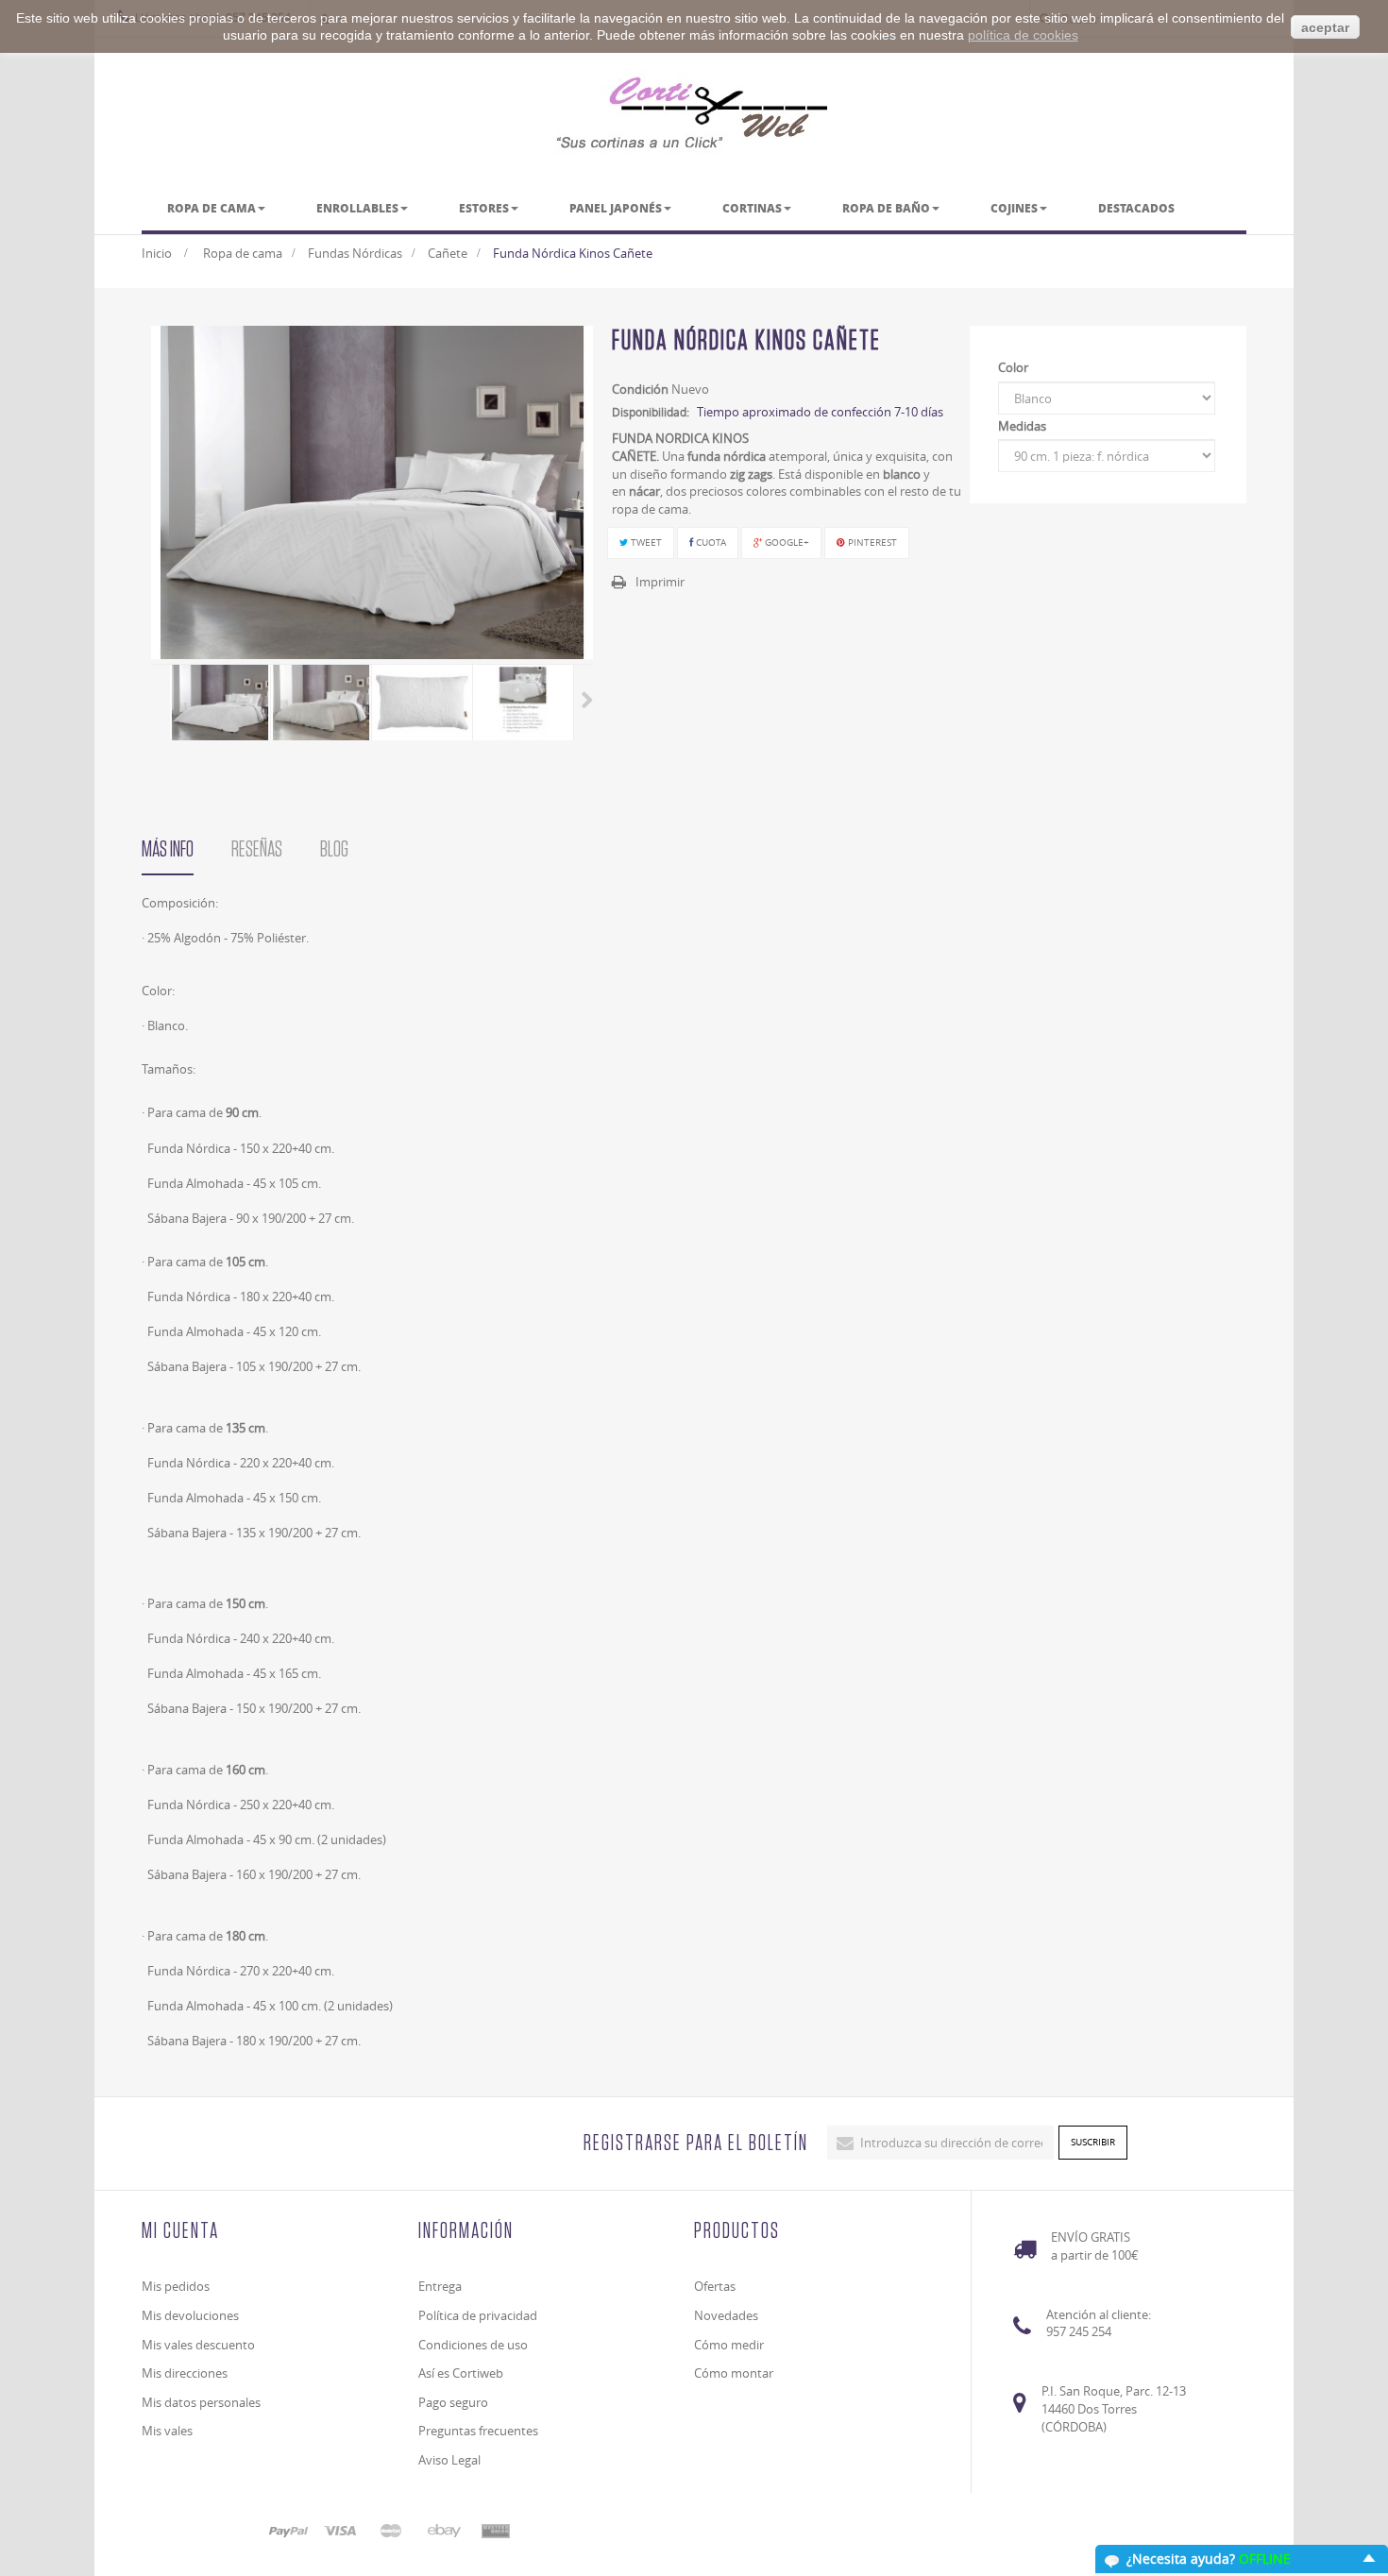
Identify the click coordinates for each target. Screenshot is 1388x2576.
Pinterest (871, 542)
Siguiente (587, 700)
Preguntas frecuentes (478, 2431)
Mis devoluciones (190, 2315)
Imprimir (660, 582)
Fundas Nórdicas (355, 253)
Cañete (448, 253)
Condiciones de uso (473, 2345)
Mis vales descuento (198, 2345)
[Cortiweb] (694, 112)
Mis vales (167, 2431)
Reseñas (257, 850)
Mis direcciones (185, 2373)
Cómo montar (734, 2373)
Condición (640, 389)
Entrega (440, 2286)
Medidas (1024, 426)
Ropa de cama (243, 253)
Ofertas (715, 2286)
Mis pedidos (176, 2286)
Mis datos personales (201, 2402)
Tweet (645, 542)
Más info (168, 850)
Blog (334, 850)
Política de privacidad (478, 2315)
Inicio (157, 253)
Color (1015, 367)
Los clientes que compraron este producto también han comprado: (158, 700)
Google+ (786, 542)
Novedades (726, 2315)
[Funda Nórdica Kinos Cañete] (220, 703)
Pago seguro (453, 2402)
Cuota (710, 542)
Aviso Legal (449, 2460)
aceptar (1325, 27)
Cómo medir (729, 2345)
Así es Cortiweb (461, 2373)
